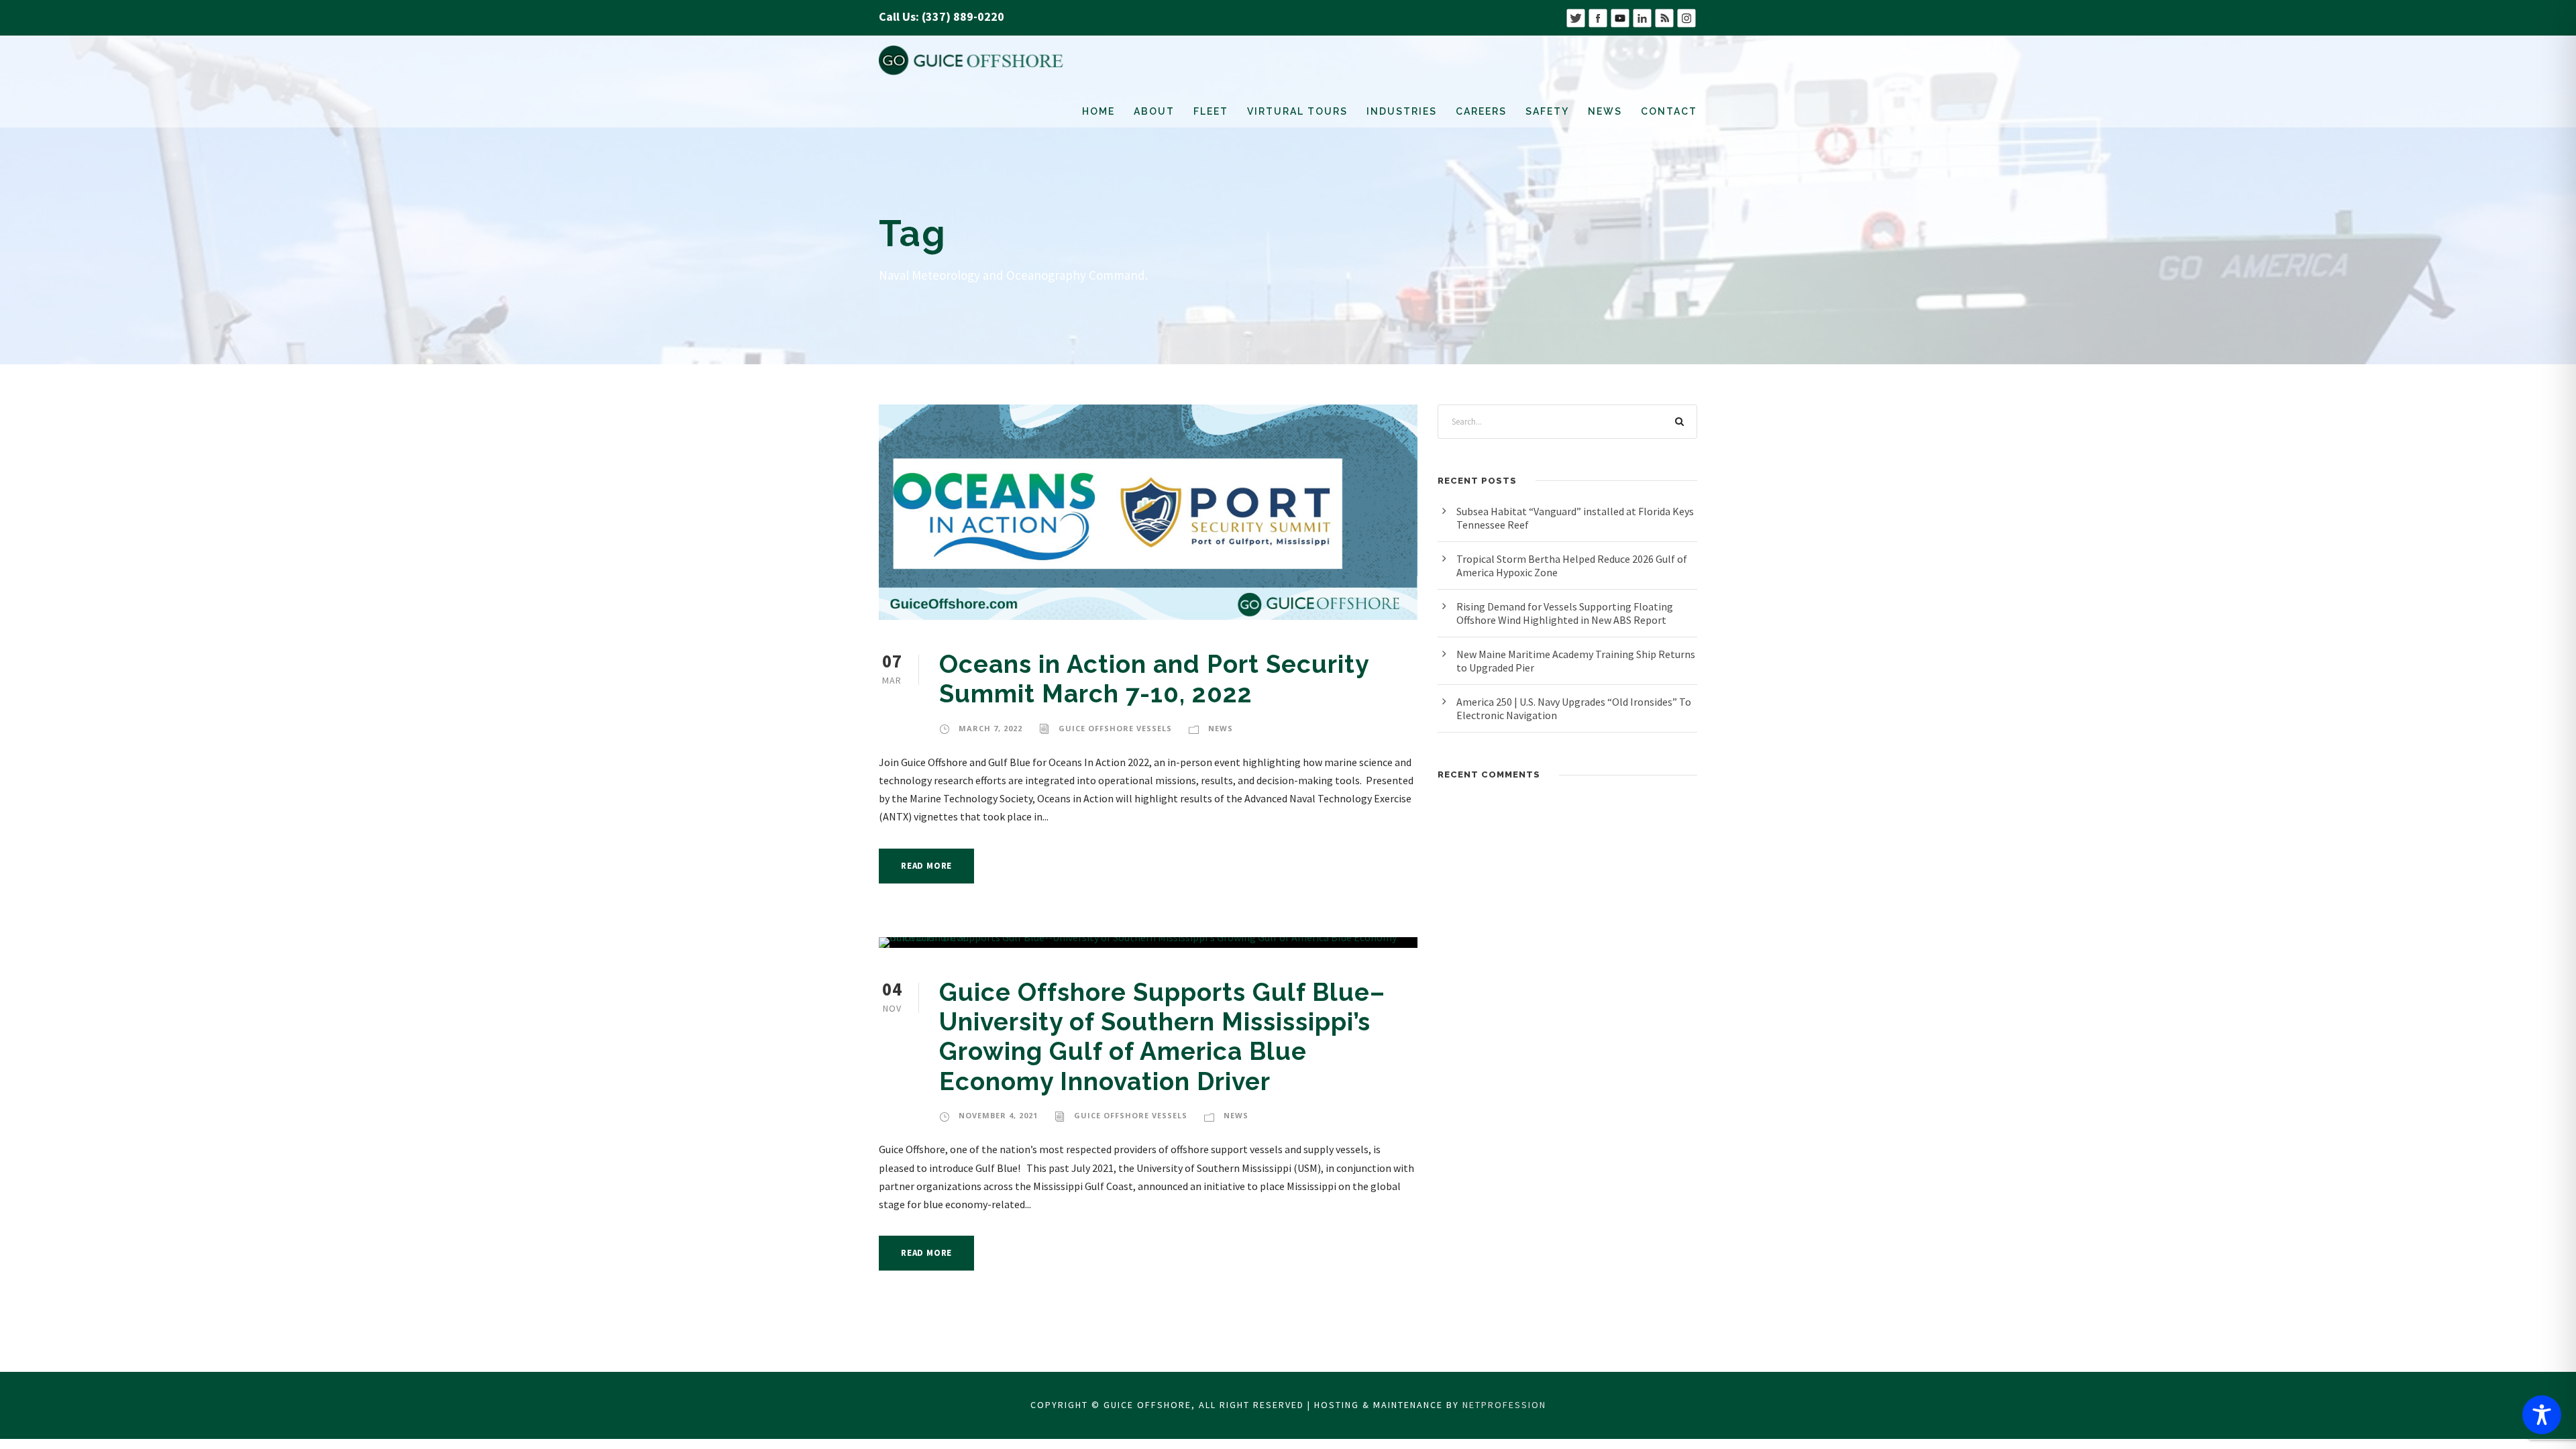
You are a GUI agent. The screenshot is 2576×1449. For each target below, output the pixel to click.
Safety (1547, 111)
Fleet (1211, 111)
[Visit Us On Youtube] (1620, 16)
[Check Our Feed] (1664, 16)
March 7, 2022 (990, 728)
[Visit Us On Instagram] (1686, 16)
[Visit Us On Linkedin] (1642, 16)
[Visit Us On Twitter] (1575, 16)
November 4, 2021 (998, 1115)
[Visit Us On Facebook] (1598, 16)
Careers (1481, 111)
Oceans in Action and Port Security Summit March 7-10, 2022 (1154, 679)
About (1154, 111)
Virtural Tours (1297, 111)
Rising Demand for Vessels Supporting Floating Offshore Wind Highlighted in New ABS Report (1565, 613)
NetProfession (1504, 1405)
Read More (926, 866)
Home (1098, 111)
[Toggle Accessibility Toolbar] (2542, 1415)
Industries (1402, 111)
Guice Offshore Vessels (1115, 728)
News (1605, 111)
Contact (1669, 111)
